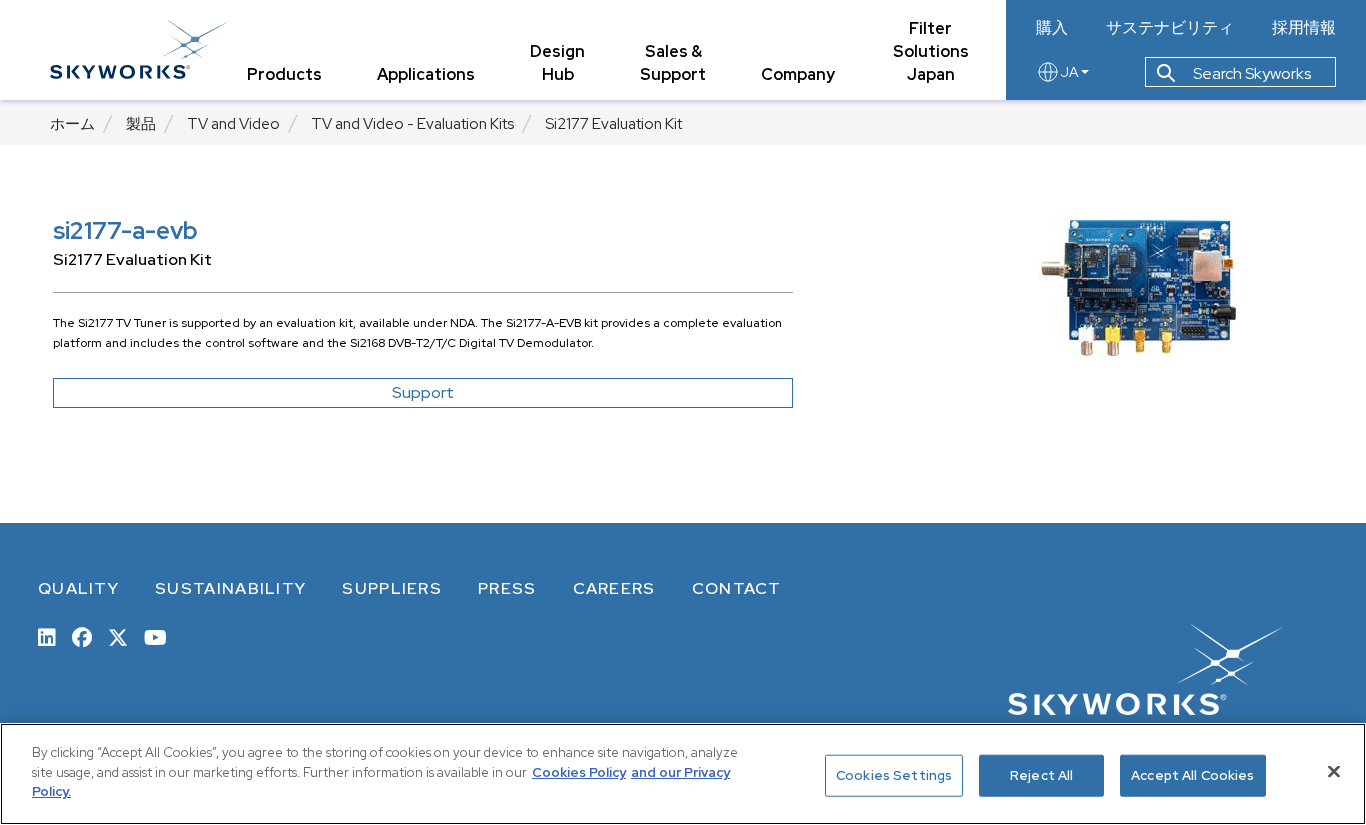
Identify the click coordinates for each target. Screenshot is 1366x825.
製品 (141, 124)
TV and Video (233, 124)
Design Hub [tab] (557, 63)
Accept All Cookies (1192, 775)
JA (1069, 72)
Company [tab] (798, 74)
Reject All (1041, 775)
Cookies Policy (579, 772)
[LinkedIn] (47, 636)
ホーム (72, 124)
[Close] (1334, 772)
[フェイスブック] (82, 636)
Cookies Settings (894, 775)
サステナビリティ (1170, 28)
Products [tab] (284, 74)
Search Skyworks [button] (1250, 73)
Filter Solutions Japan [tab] (931, 51)
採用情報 (1304, 28)
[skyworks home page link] (138, 49)
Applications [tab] (426, 74)
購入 (1052, 28)
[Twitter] (118, 636)
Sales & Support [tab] (673, 63)
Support (423, 392)
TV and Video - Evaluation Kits (412, 124)
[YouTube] (155, 636)
